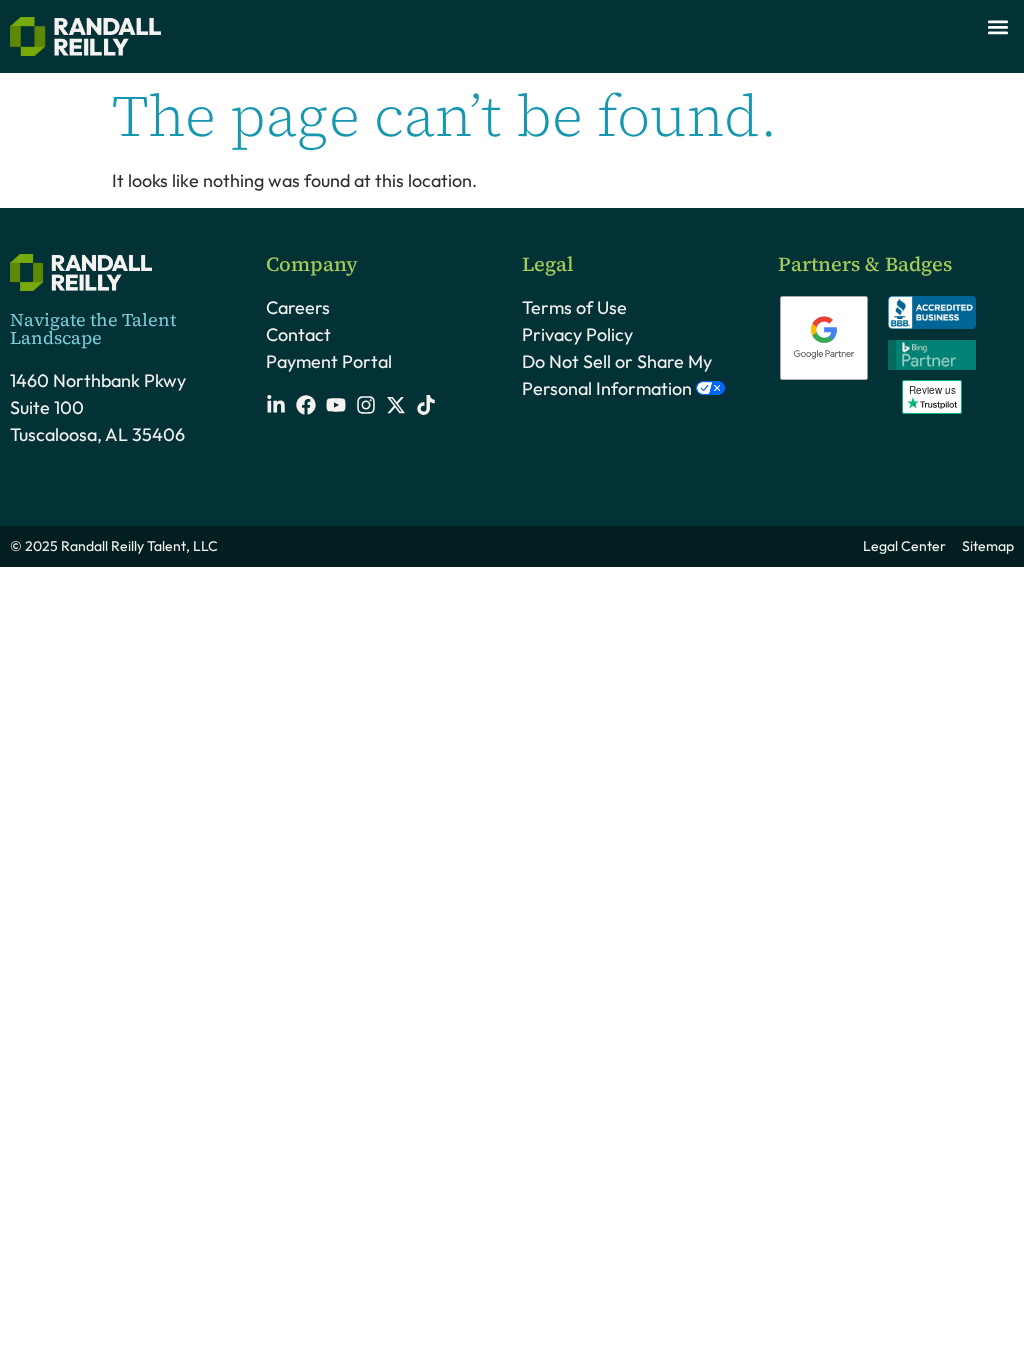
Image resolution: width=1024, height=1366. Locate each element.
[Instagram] (366, 405)
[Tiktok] (426, 405)
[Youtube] (336, 405)
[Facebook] (306, 405)
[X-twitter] (396, 405)
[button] (997, 26)
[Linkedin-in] (276, 405)
